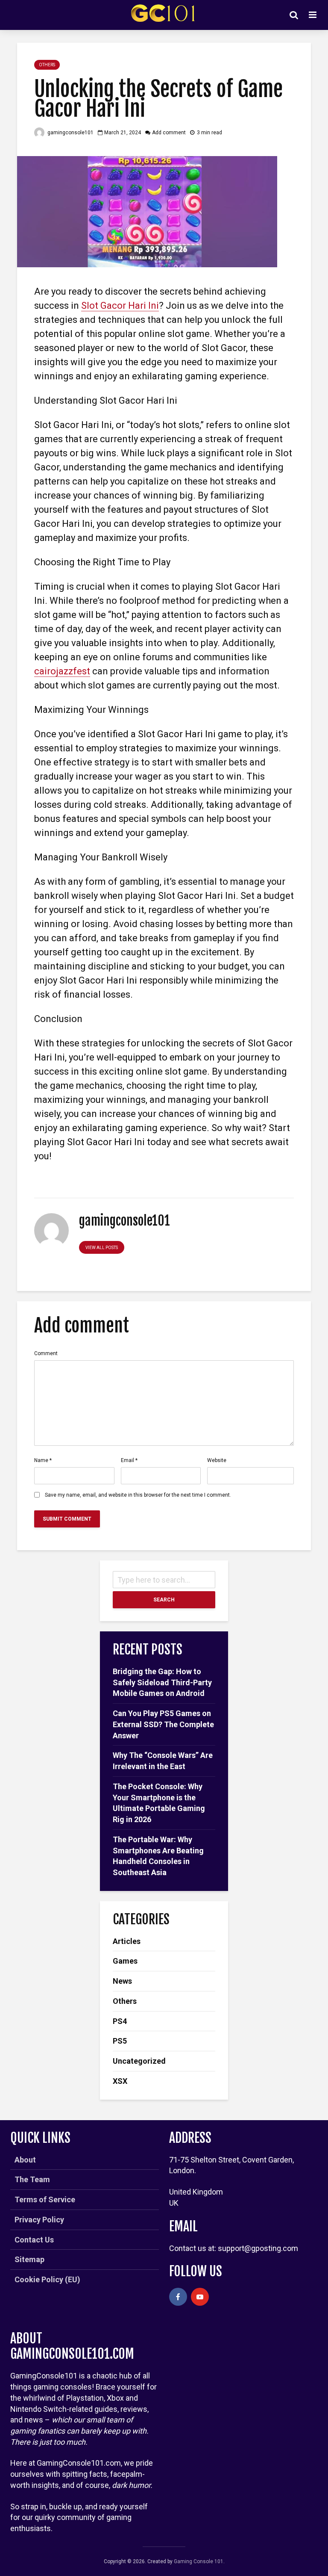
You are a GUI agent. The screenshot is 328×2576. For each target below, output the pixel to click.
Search (164, 1600)
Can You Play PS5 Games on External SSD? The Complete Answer (163, 1724)
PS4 (120, 2021)
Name (43, 1460)
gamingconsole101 (70, 133)
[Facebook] (178, 2297)
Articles (127, 1941)
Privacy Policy (39, 2220)
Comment (46, 1353)
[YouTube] (200, 2297)
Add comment (169, 133)
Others (47, 65)
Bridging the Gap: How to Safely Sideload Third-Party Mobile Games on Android (162, 1682)
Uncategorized (139, 2061)
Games (125, 1961)
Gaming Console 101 (199, 2561)
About (25, 2160)
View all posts (102, 1248)
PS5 (120, 2041)
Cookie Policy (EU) (47, 2279)
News (122, 1981)
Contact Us (34, 2240)
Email (129, 1460)
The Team (32, 2179)
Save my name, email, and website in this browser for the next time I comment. (138, 1495)
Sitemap (29, 2259)
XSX (120, 2081)
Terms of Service (45, 2199)
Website (217, 1460)
